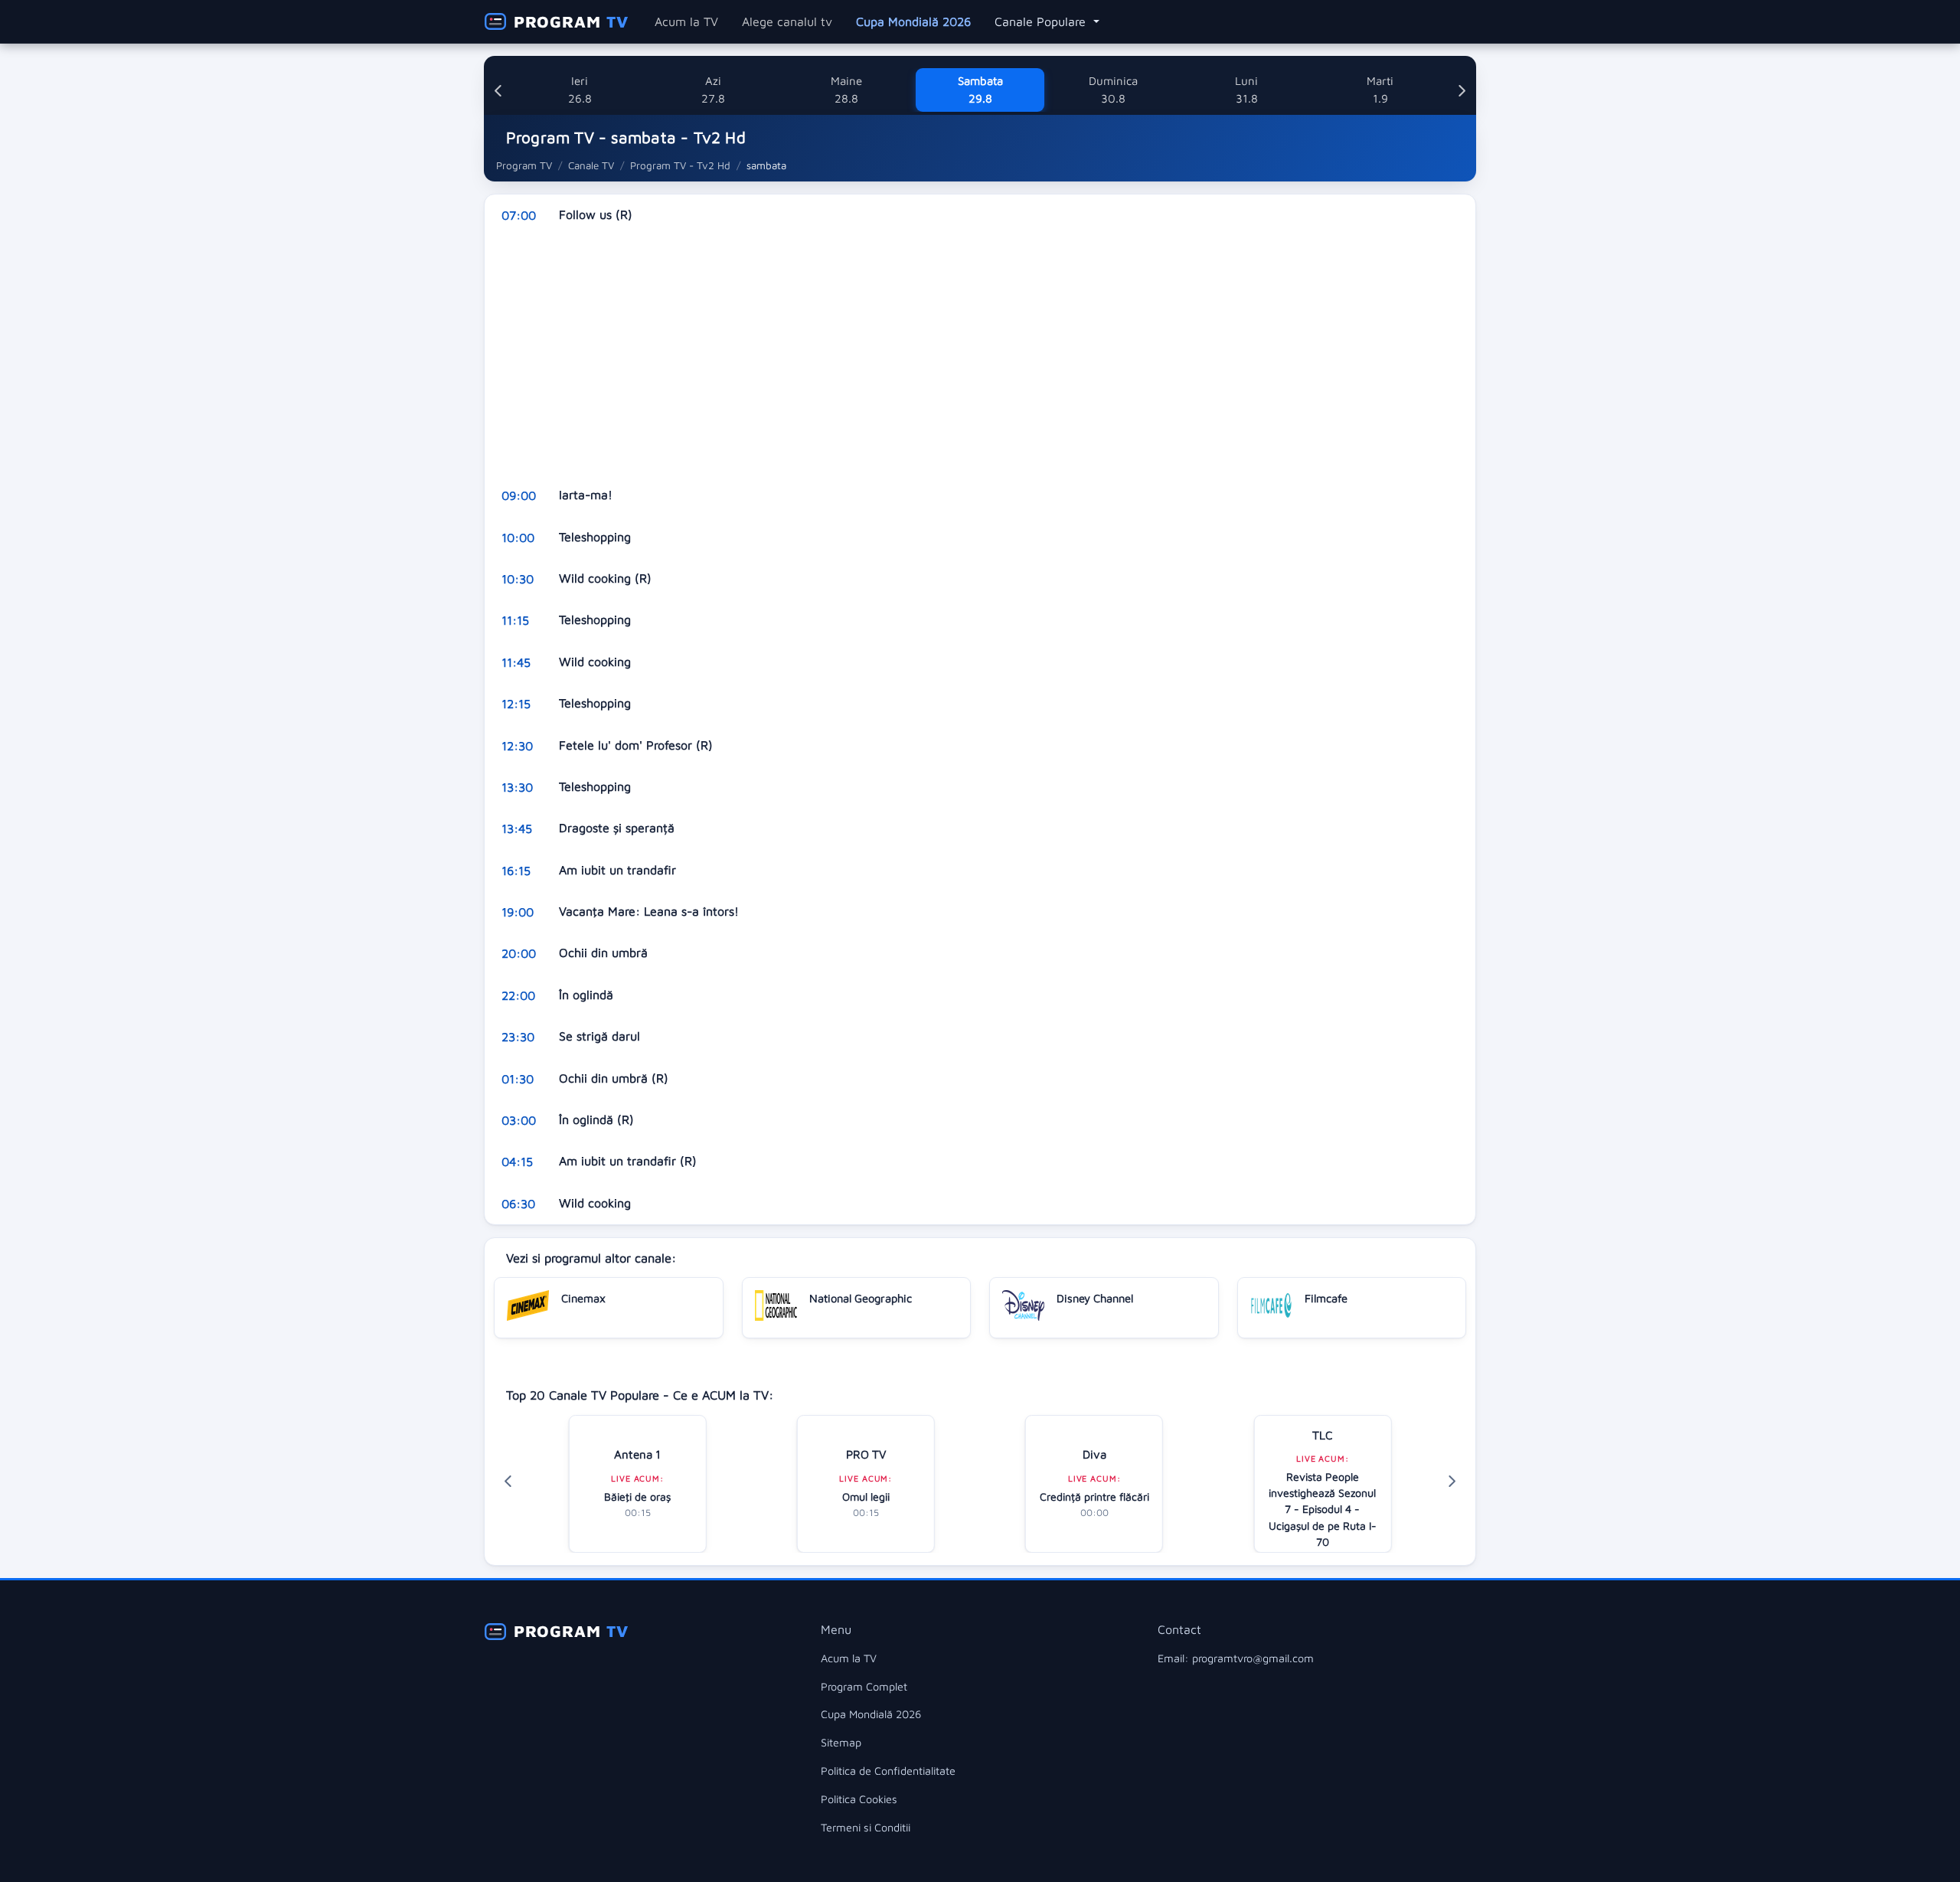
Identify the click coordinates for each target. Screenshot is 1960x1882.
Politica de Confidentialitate (888, 1771)
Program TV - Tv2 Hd (680, 165)
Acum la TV (686, 21)
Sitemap (841, 1742)
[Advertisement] (944, 355)
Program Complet (864, 1686)
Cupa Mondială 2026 (913, 21)
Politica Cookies (859, 1799)
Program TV (524, 165)
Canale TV (591, 165)
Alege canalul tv (787, 21)
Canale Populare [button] (1042, 21)
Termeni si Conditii (866, 1827)
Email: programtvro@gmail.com (1236, 1658)
